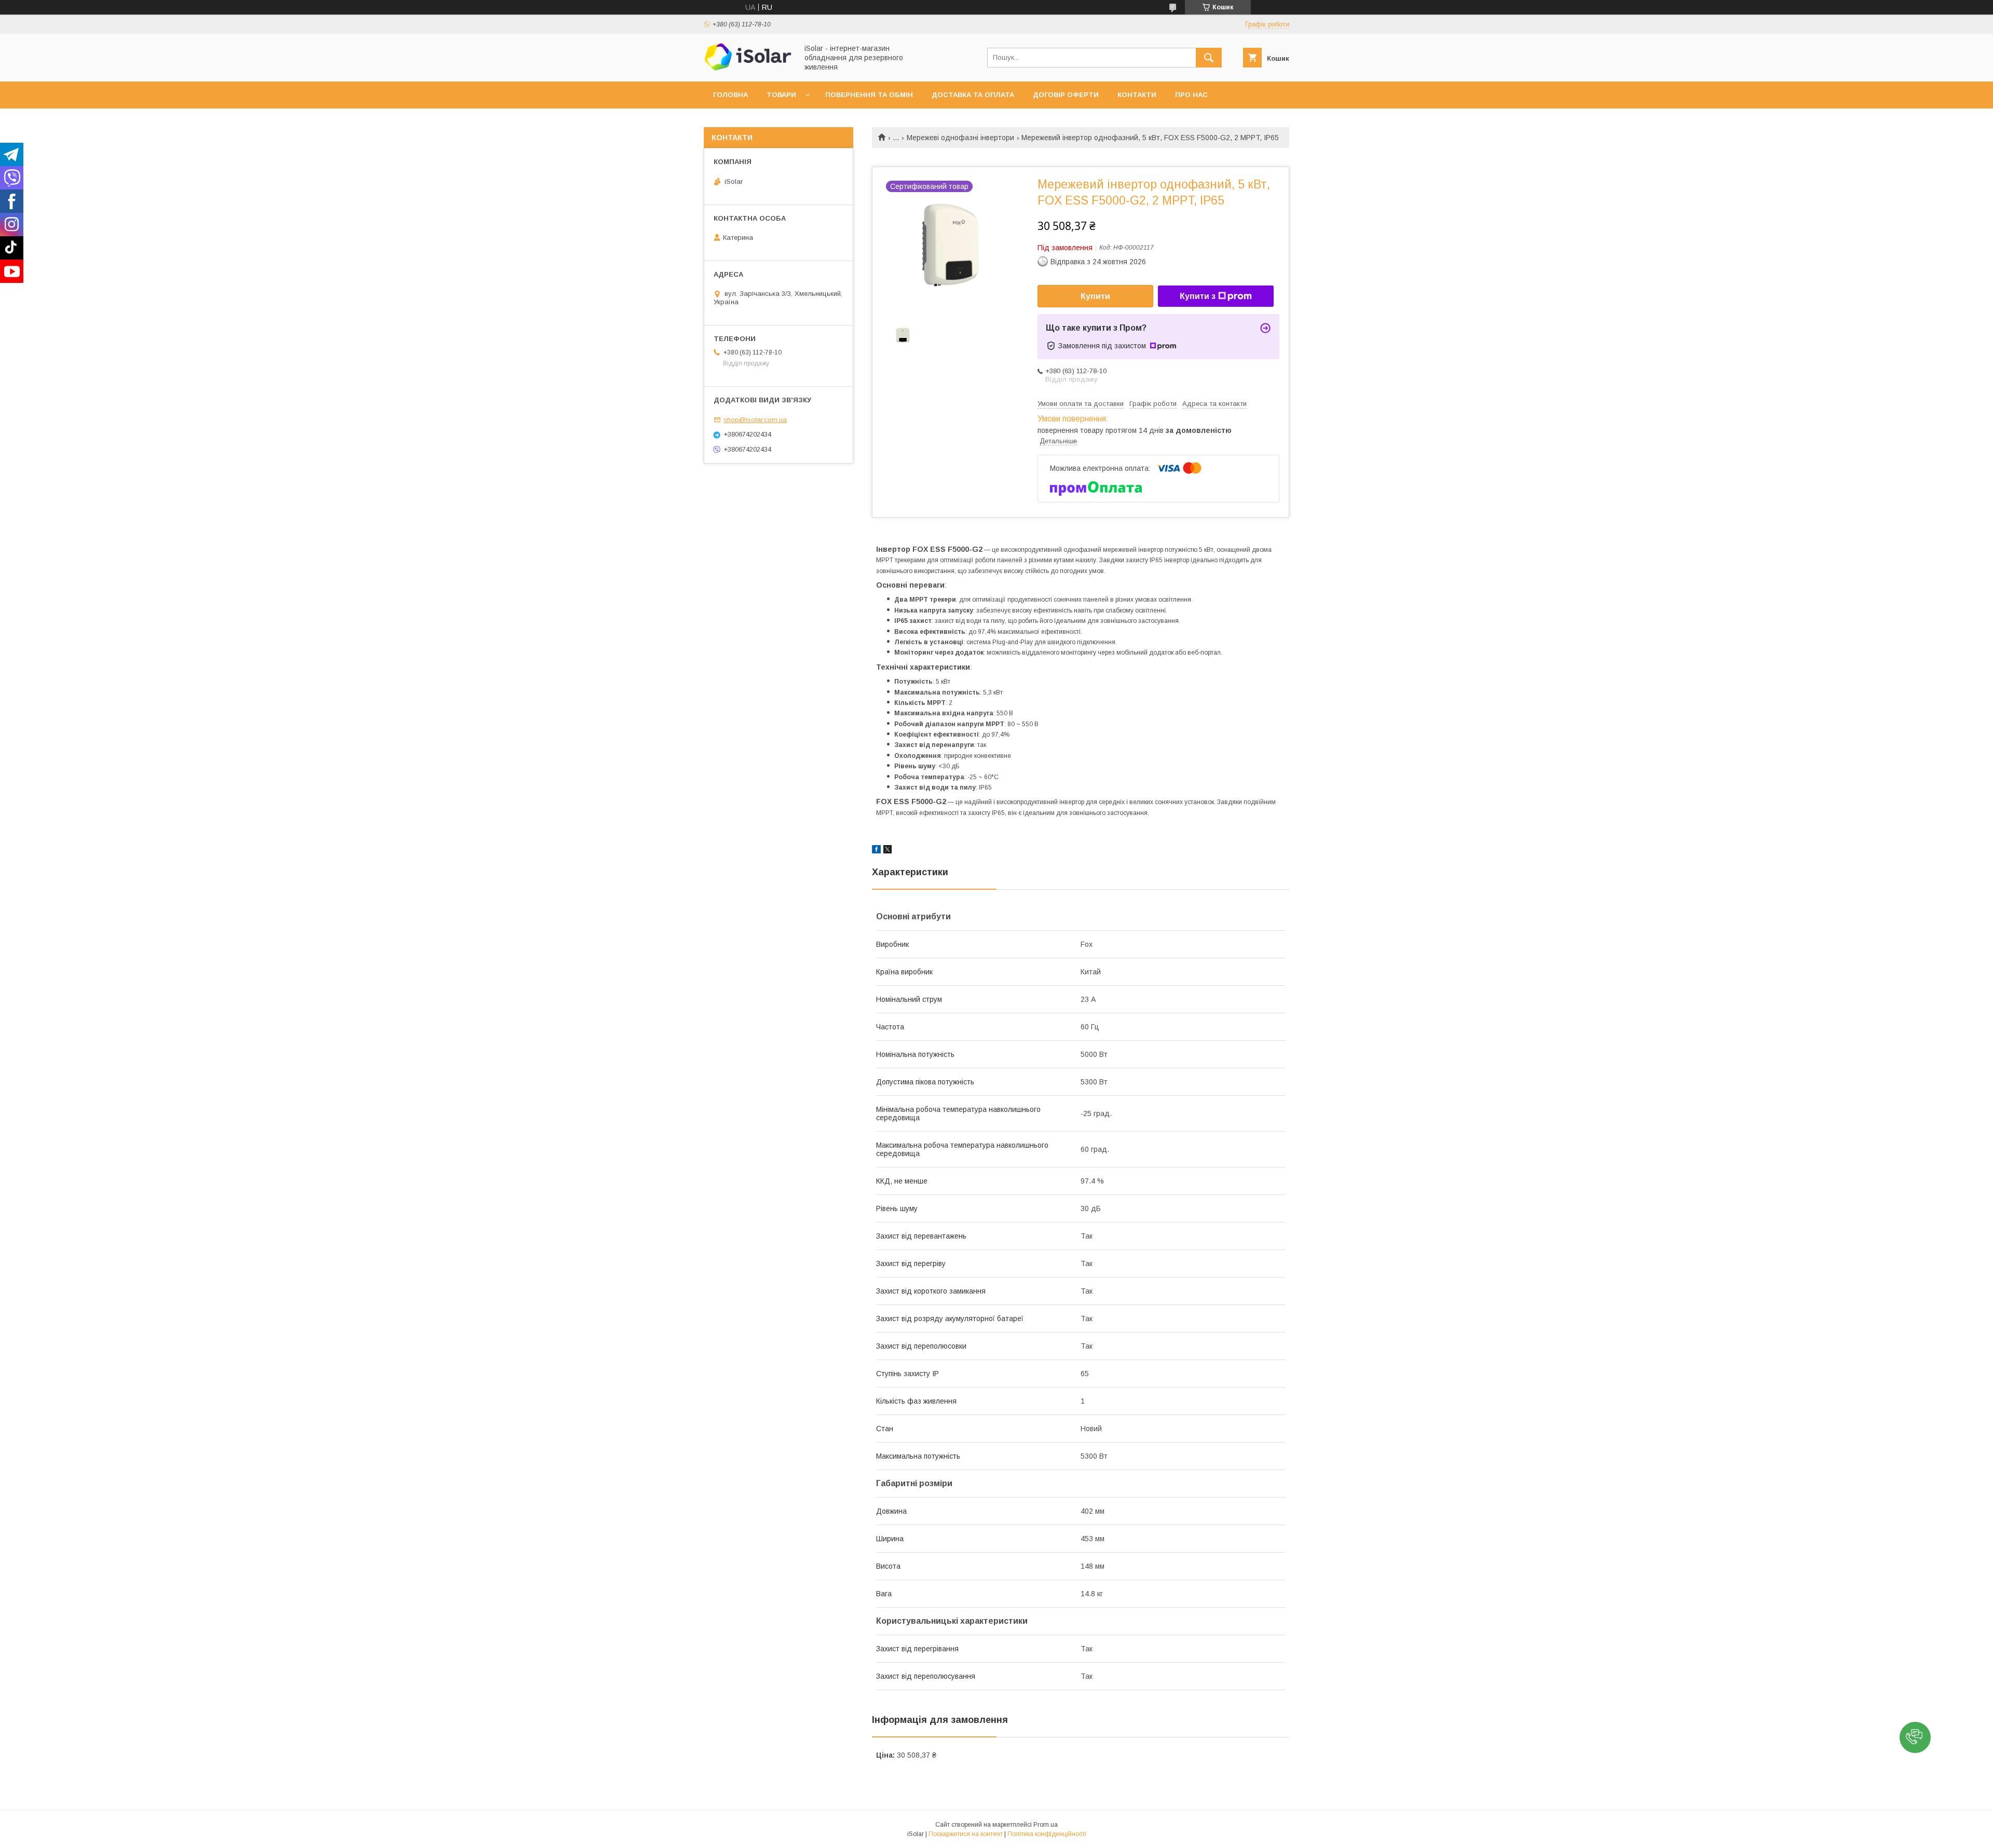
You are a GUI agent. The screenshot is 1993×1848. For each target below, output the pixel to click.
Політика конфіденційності (1047, 1834)
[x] (888, 851)
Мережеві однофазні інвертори (960, 138)
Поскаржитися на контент (966, 1834)
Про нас (1191, 95)
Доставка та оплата (973, 95)
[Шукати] (1209, 58)
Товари (781, 95)
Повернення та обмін (869, 95)
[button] (1915, 1737)
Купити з (1198, 296)
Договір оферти (1066, 95)
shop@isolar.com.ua (755, 420)
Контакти (1137, 95)
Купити (1095, 296)
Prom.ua (1046, 1825)
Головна (731, 95)
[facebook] (876, 851)
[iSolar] (748, 68)
